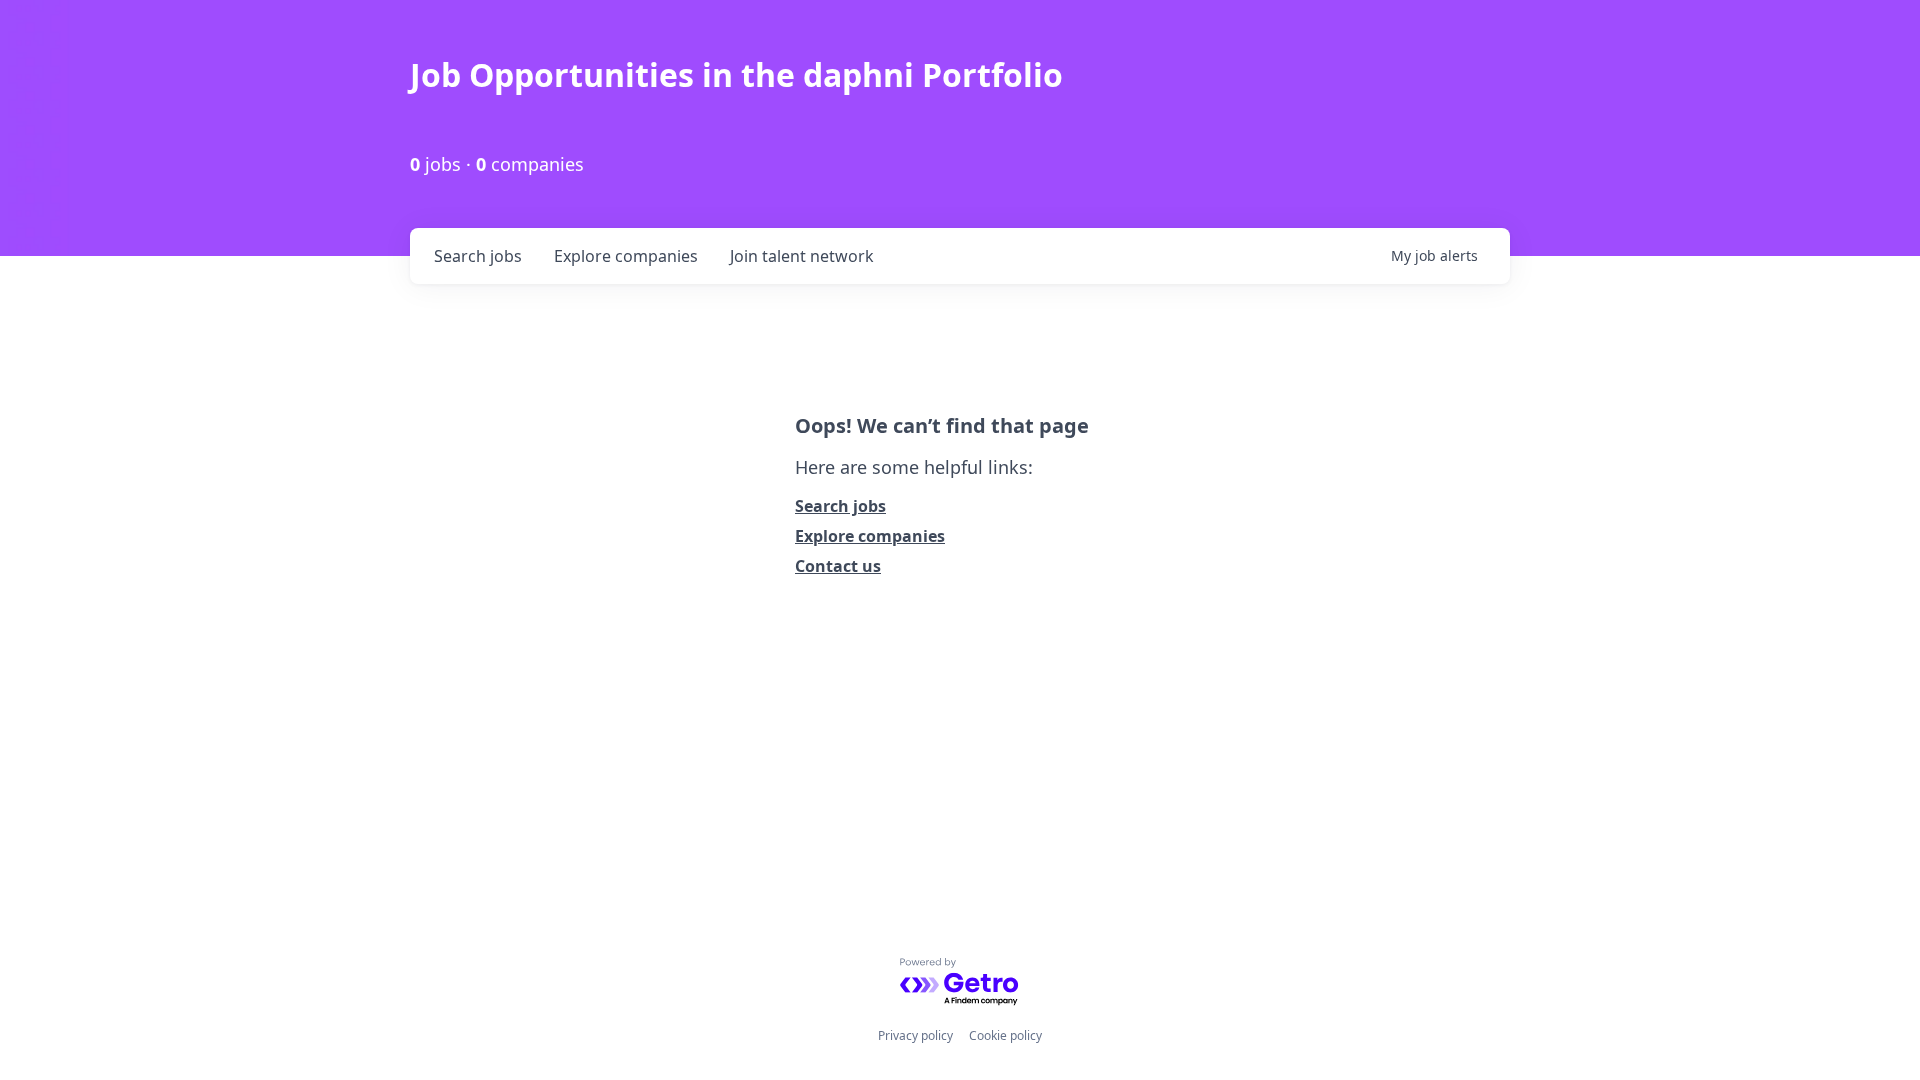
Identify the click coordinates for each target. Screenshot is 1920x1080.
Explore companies (870, 536)
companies (626, 256)
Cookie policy (1005, 1035)
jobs (478, 256)
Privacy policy (915, 1035)
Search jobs (840, 506)
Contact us (838, 566)
